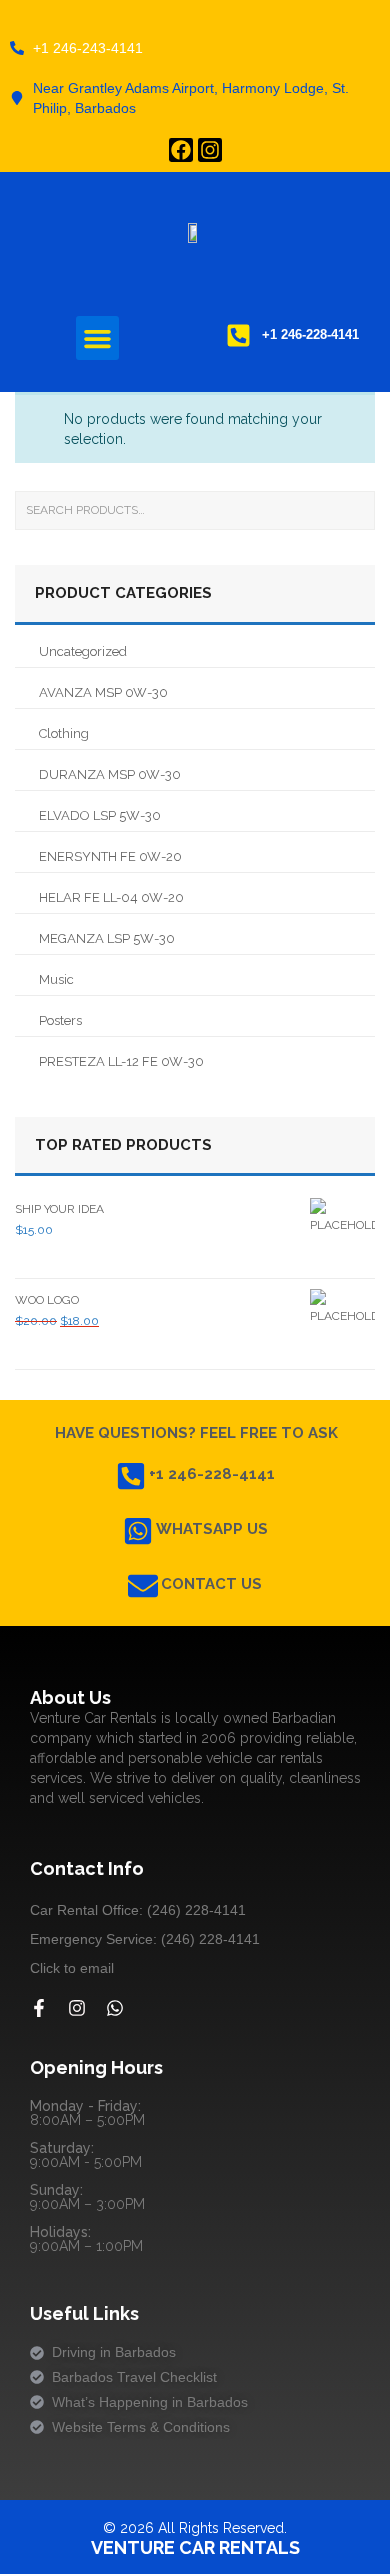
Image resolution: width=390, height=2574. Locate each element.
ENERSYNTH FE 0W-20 (110, 856)
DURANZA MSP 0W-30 (110, 774)
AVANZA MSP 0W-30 (103, 692)
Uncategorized (83, 651)
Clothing (64, 733)
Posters (60, 1020)
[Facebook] (181, 150)
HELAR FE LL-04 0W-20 (111, 897)
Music (56, 979)
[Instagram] (210, 150)
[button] (98, 338)
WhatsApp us (212, 1529)
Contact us (211, 1584)
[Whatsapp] (115, 2008)
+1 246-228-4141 (212, 1474)
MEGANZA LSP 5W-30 (107, 938)
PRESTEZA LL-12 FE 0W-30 (121, 1061)
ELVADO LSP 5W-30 (100, 815)
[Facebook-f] (39, 2008)
